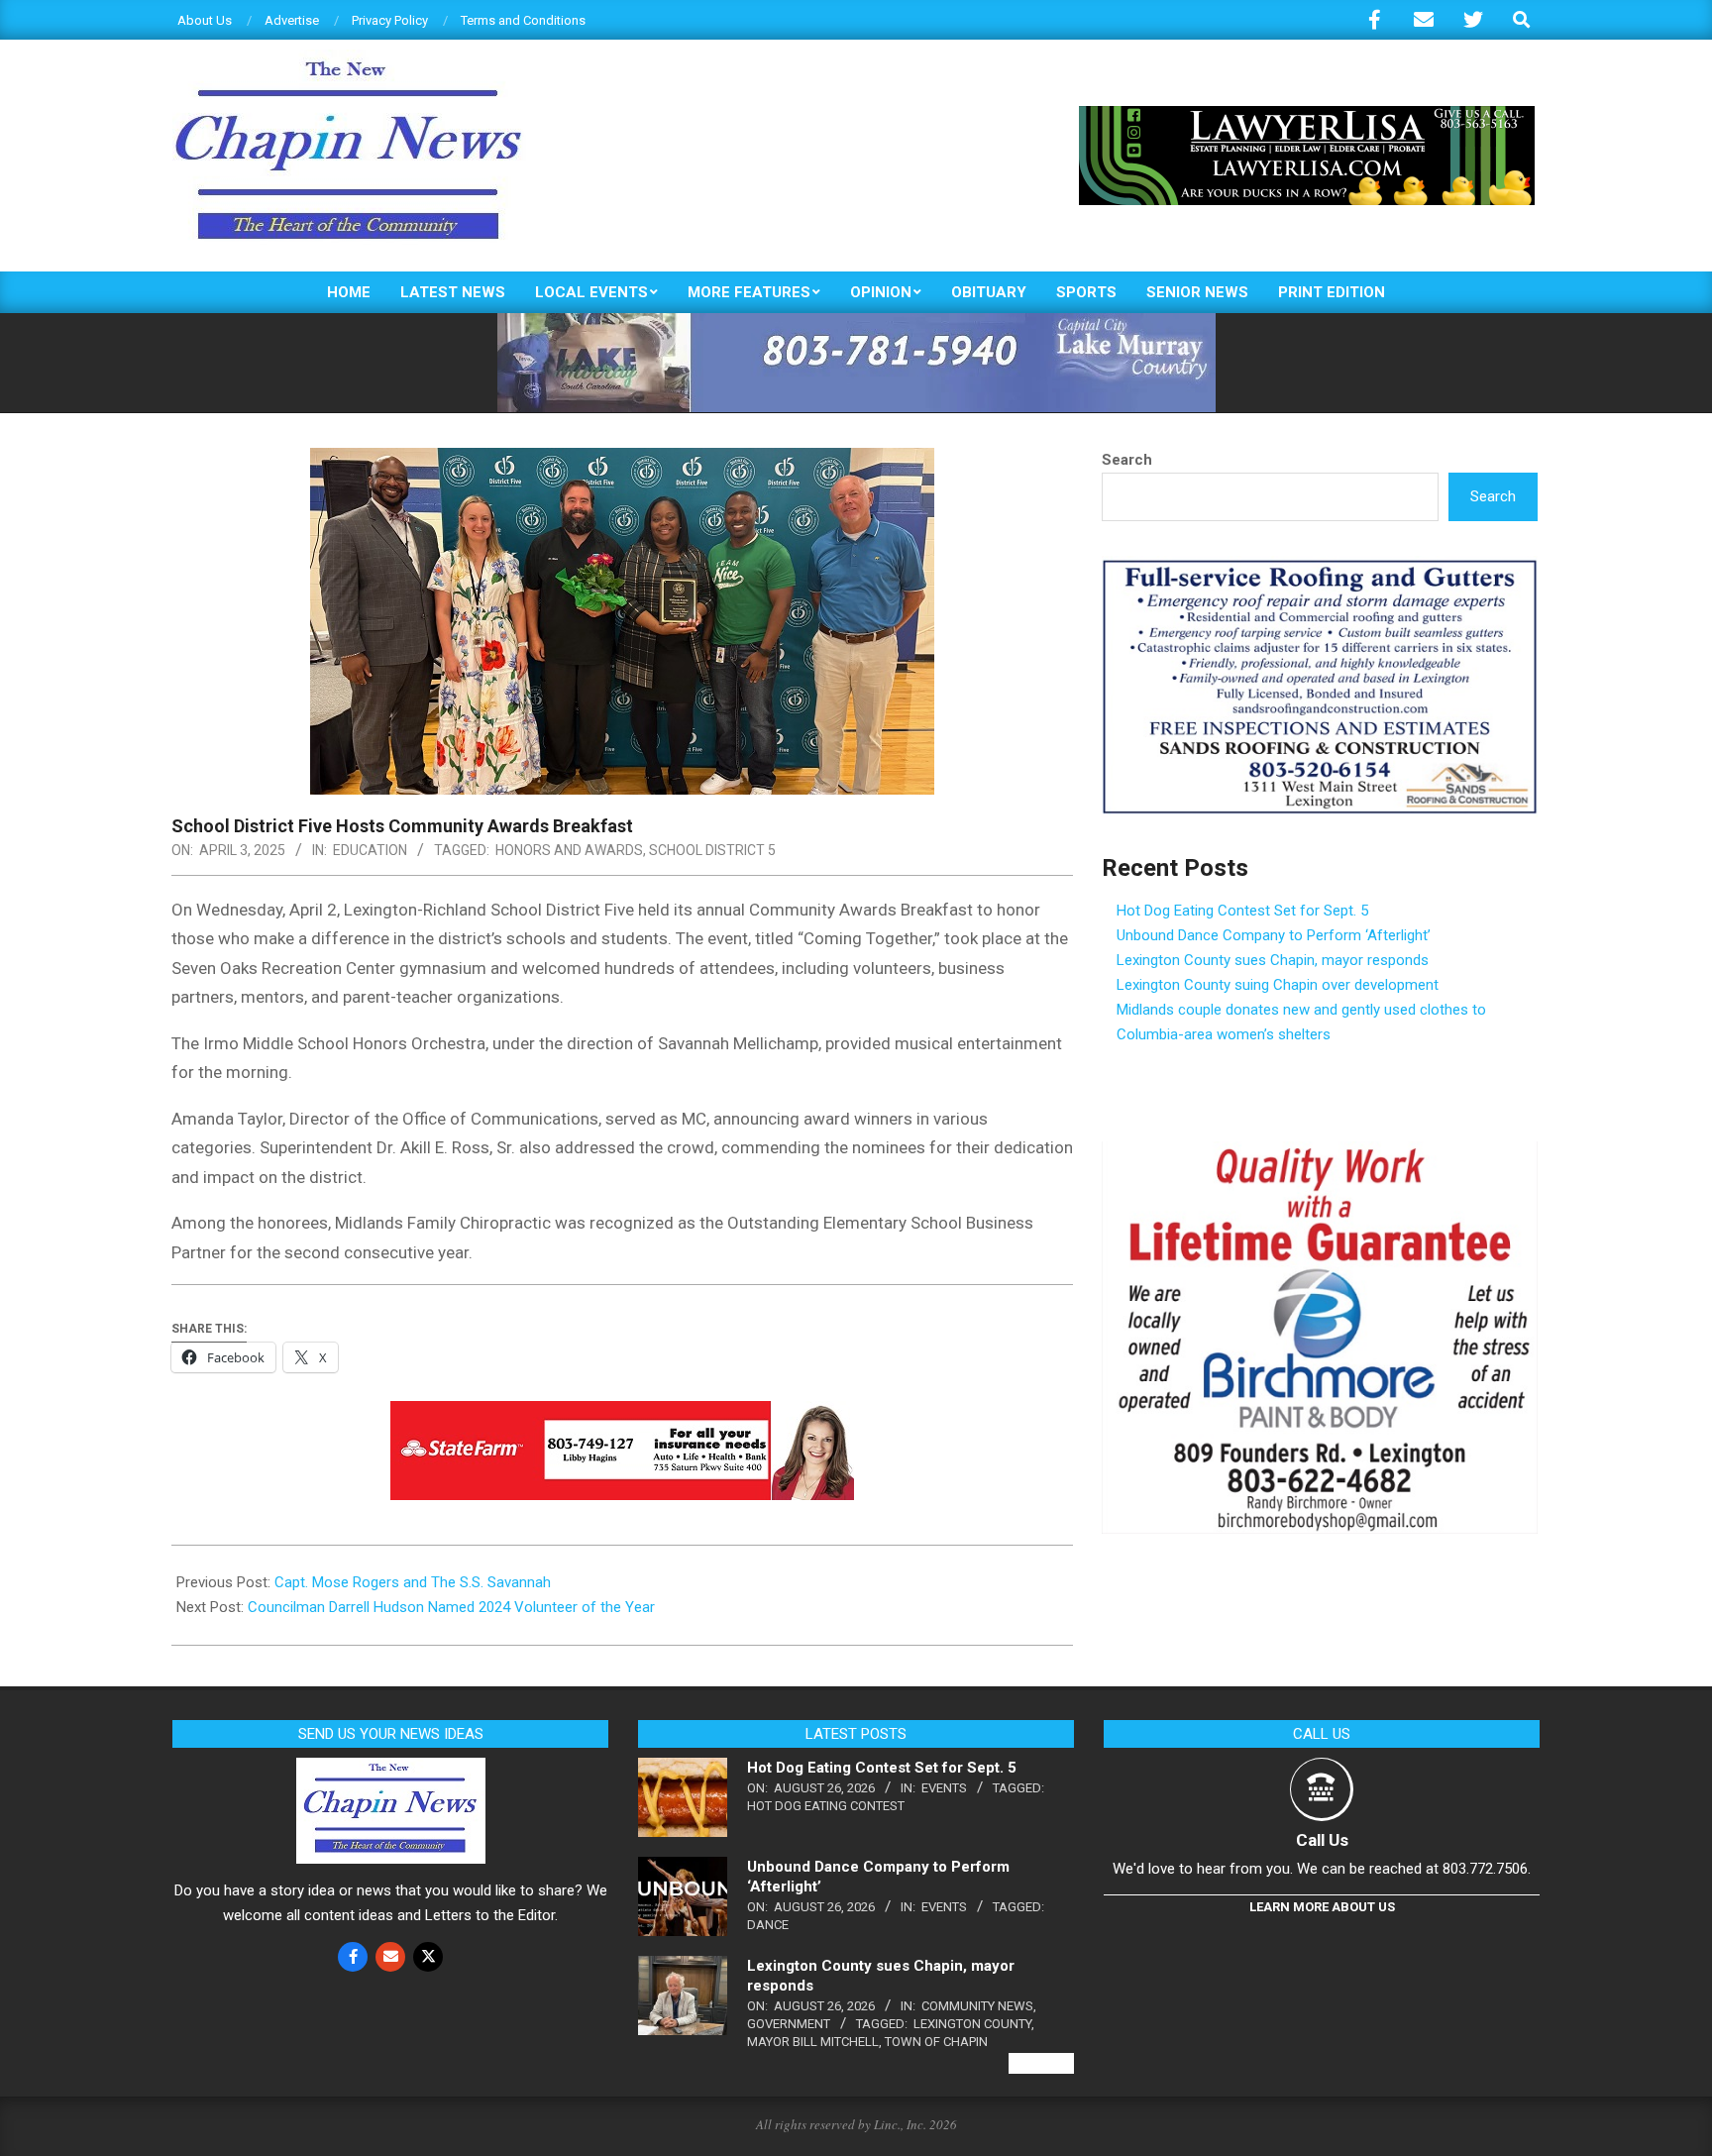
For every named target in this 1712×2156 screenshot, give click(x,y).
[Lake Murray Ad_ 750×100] (856, 322)
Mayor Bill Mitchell (813, 2042)
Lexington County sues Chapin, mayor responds (1273, 960)
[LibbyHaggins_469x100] (622, 1415)
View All (1041, 2063)
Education (370, 850)
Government (789, 2024)
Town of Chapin (936, 2042)
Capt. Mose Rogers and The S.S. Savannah (413, 1582)
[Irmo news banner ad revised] (1307, 114)
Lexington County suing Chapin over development (1278, 985)
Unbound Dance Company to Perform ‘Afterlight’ (1274, 935)
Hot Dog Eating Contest (826, 1806)
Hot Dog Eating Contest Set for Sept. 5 (1242, 911)
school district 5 (712, 850)
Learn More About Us (1322, 1907)
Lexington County (972, 2024)
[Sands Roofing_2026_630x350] (1320, 568)
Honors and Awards (569, 850)
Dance (768, 1925)
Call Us (1322, 1840)
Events (944, 1788)
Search (1127, 460)
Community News (977, 2006)
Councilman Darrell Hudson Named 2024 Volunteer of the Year (451, 1607)
